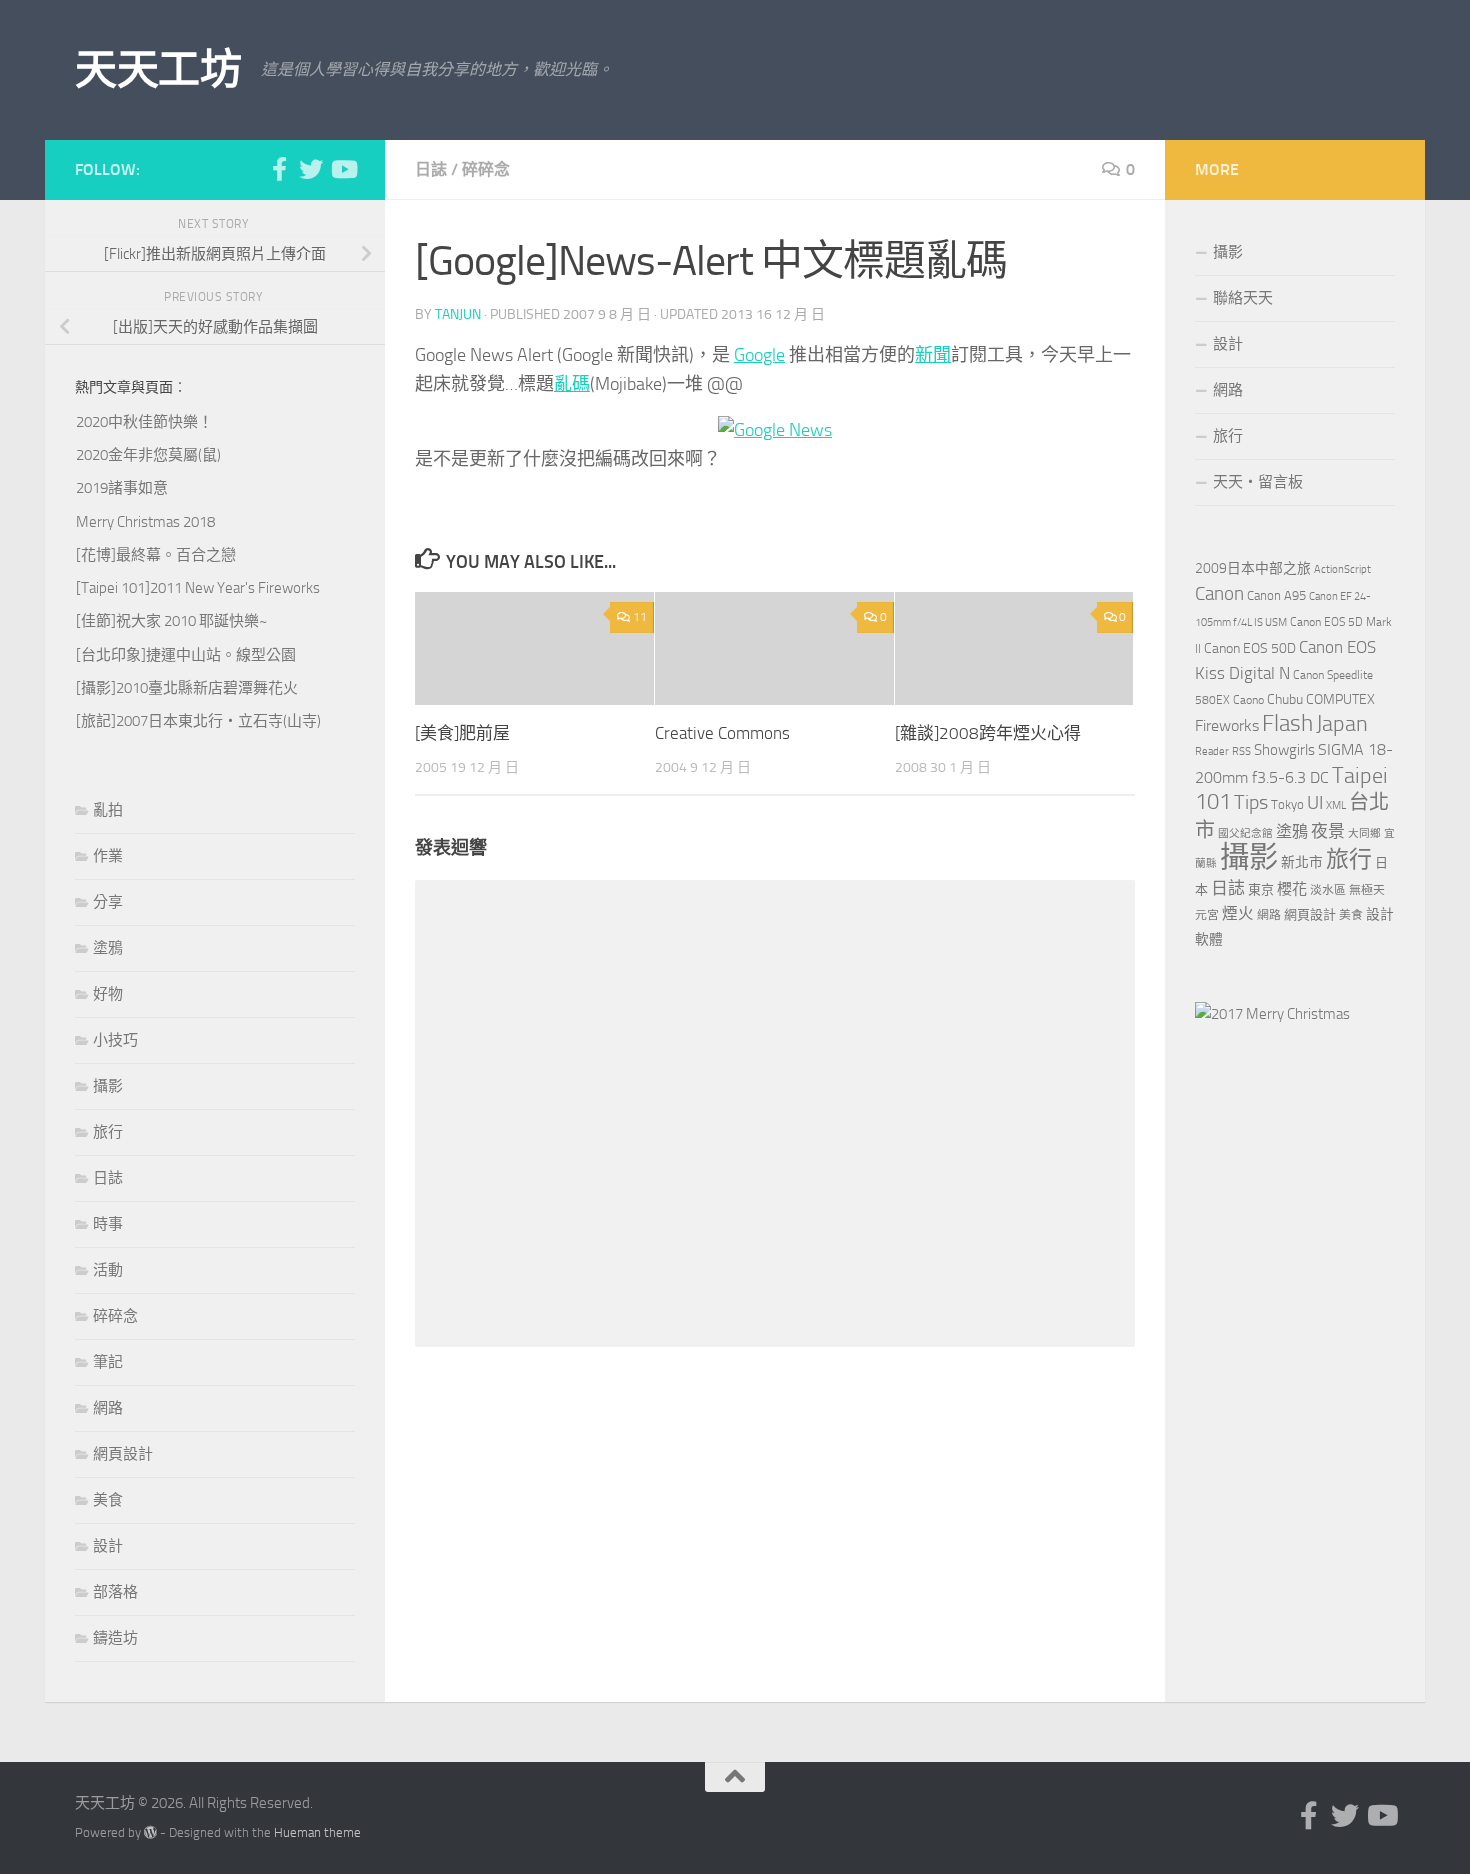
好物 (108, 994)
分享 (108, 902)
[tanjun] (1272, 1014)
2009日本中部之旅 (1253, 568)
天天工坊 (158, 70)
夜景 (1328, 831)
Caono (1248, 700)
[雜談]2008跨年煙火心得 (988, 733)
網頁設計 (123, 1454)
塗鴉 (108, 948)
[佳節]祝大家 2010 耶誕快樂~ (171, 621)
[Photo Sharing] (775, 430)
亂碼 (572, 384)
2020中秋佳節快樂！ (144, 422)
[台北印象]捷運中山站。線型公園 (186, 655)
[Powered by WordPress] (150, 1832)
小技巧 (115, 1040)
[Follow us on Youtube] (343, 169)
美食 (108, 1500)
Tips (1251, 802)
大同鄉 (1364, 833)
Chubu (1285, 699)
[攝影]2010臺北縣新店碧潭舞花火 (187, 688)
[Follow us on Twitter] (311, 169)
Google (759, 355)
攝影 (108, 1086)
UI (1315, 802)
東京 (1261, 889)
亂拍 (108, 810)
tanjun (458, 314)
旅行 (108, 1132)
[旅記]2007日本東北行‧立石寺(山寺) (198, 721)
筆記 (108, 1362)
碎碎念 (486, 169)
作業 (108, 856)
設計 (108, 1546)
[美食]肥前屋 (462, 733)
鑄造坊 (115, 1638)
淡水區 (1328, 890)
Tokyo (1287, 804)
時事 (108, 1224)
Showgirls (1284, 750)
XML (1336, 805)
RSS (1241, 751)
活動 (108, 1270)
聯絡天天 (1243, 298)
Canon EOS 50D (1250, 648)
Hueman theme (317, 1832)
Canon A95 (1276, 595)
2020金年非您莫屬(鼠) (148, 455)
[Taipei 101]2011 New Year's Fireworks (198, 588)
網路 (108, 1408)
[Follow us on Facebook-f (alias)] (279, 169)
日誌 (431, 169)
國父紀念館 (1245, 833)
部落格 (115, 1592)
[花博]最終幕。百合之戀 (156, 555)
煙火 (1238, 914)
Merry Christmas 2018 (145, 522)
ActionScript (1342, 569)
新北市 (1302, 862)
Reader (1212, 751)
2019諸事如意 (122, 488)
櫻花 (1292, 889)
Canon (1219, 593)
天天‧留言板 (1258, 482)
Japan (1342, 724)
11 (640, 617)
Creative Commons (722, 733)
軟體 (1209, 939)
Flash (1287, 723)
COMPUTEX (1340, 699)
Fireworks (1227, 726)
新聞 (933, 355)
